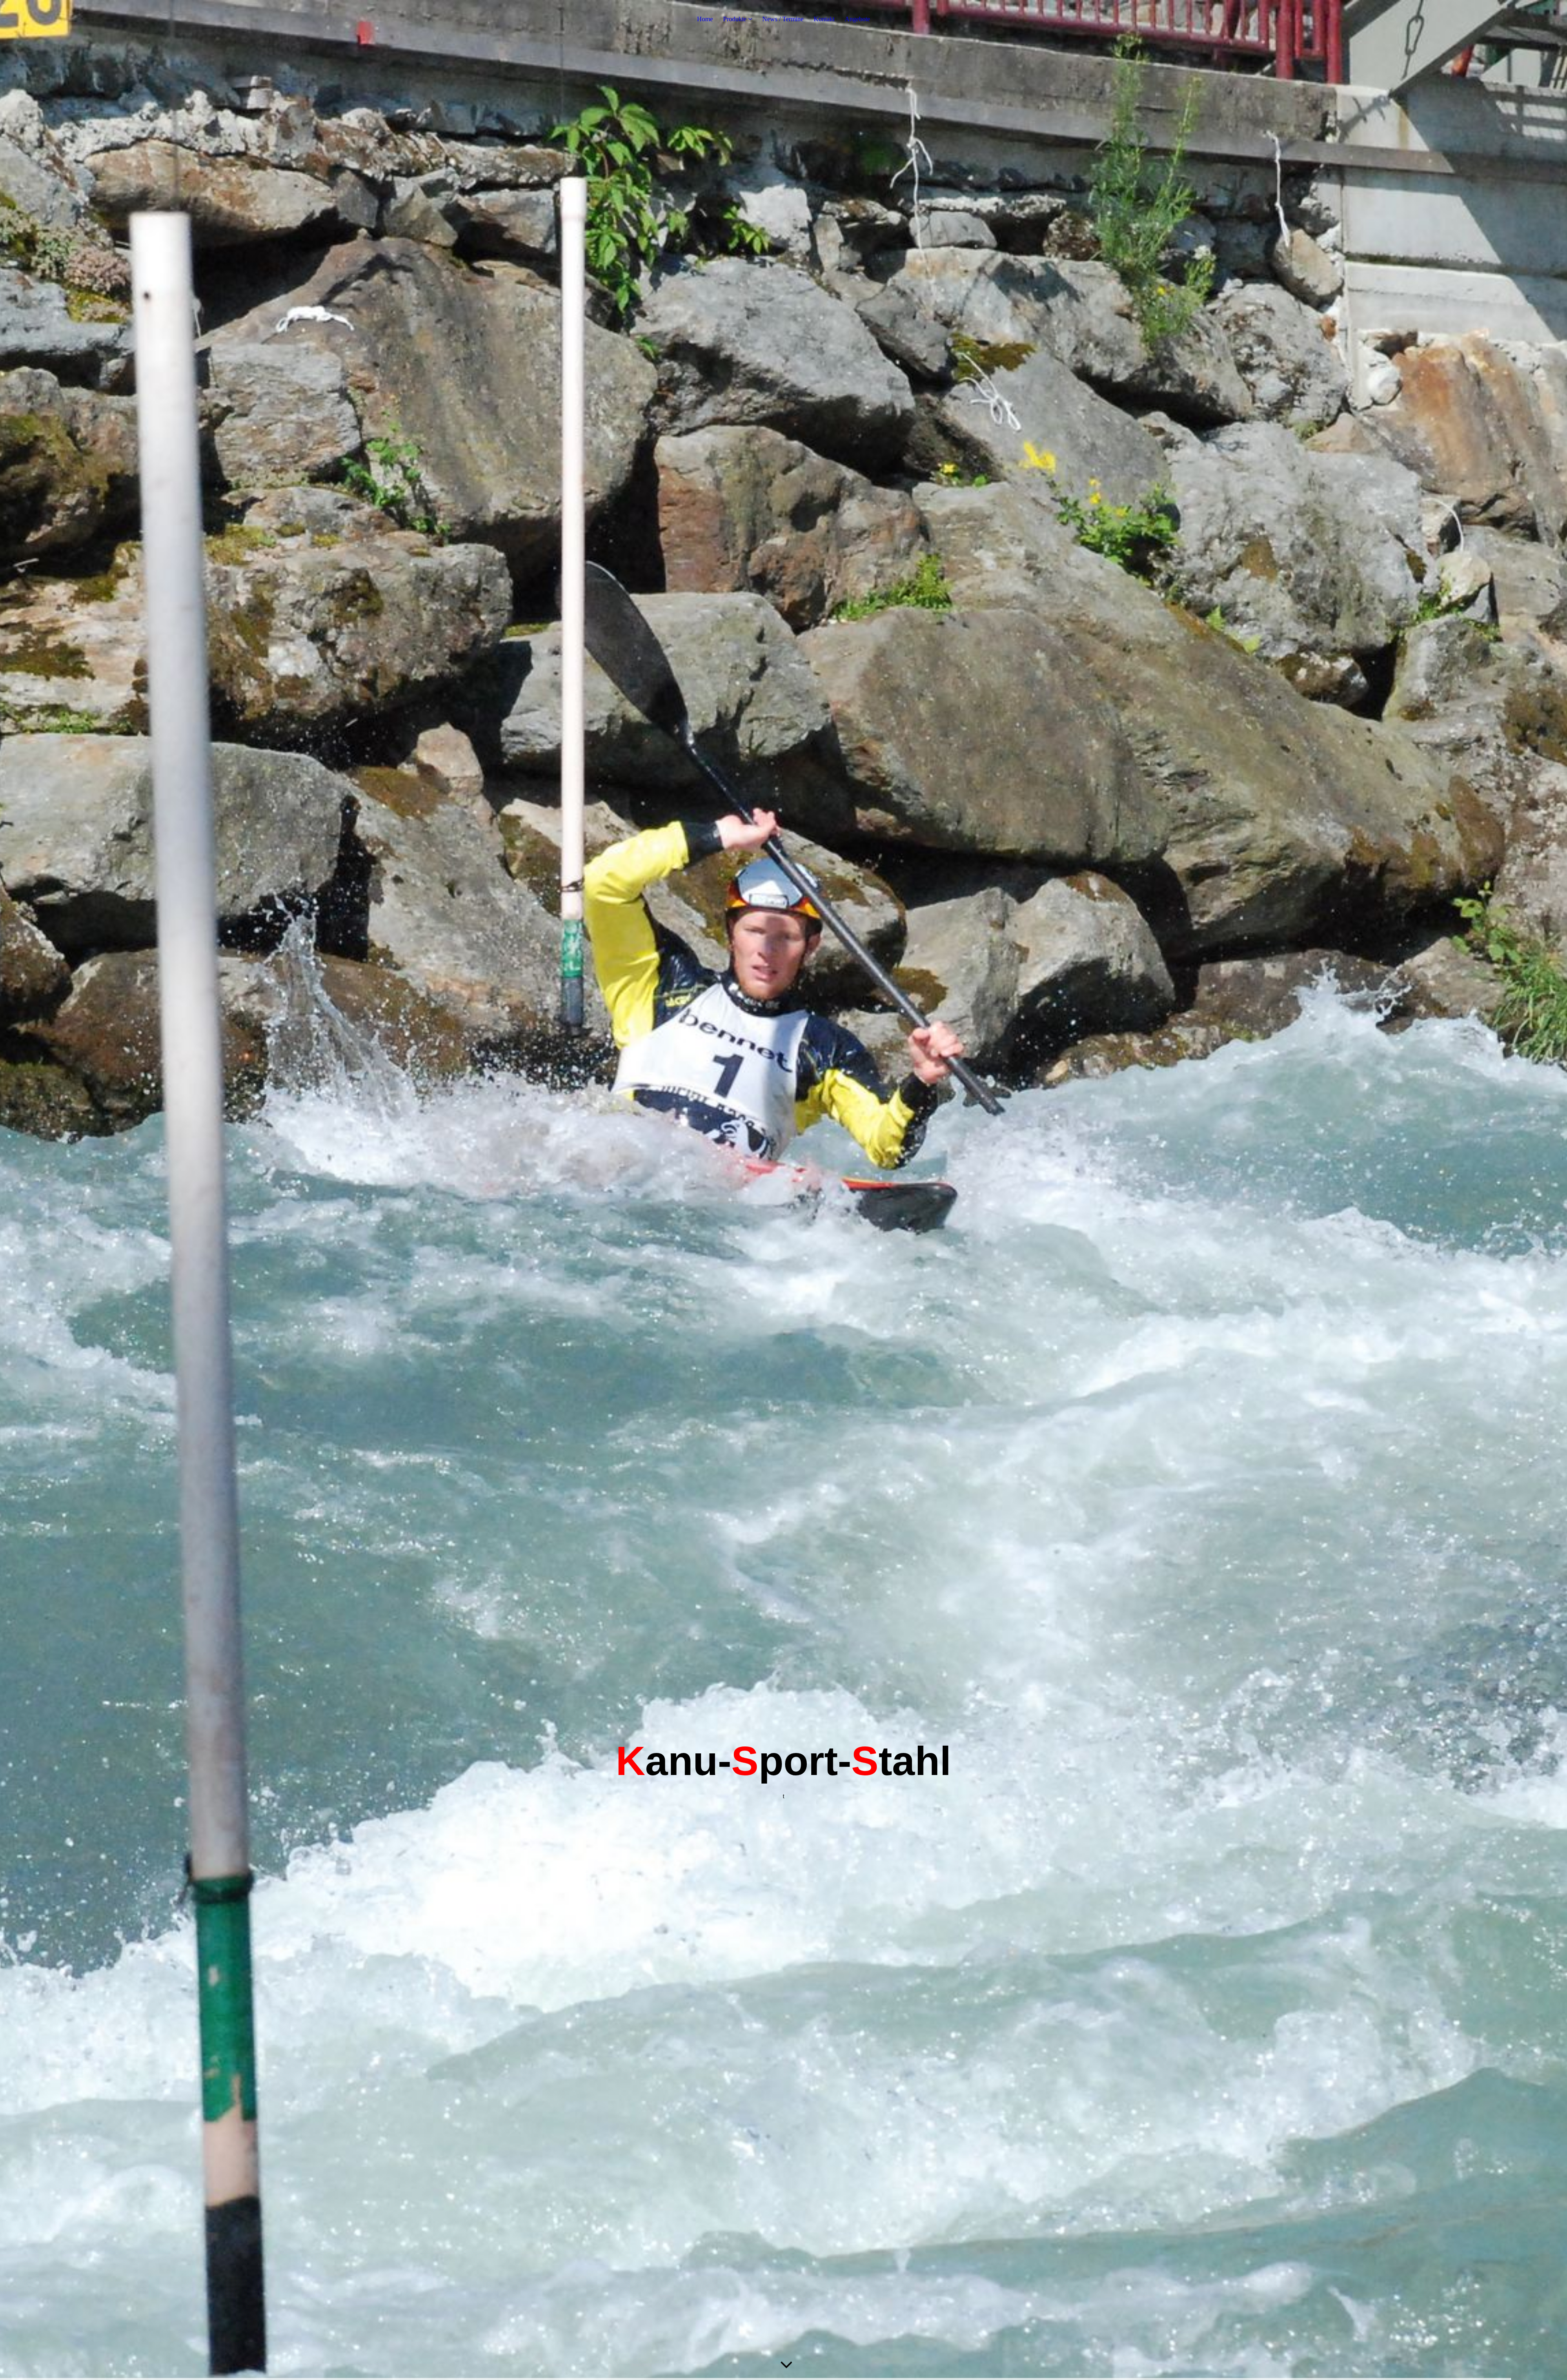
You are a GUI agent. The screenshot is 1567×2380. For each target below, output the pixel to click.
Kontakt (824, 19)
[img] (783, 1190)
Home (705, 19)
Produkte (735, 19)
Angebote (857, 19)
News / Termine (783, 19)
